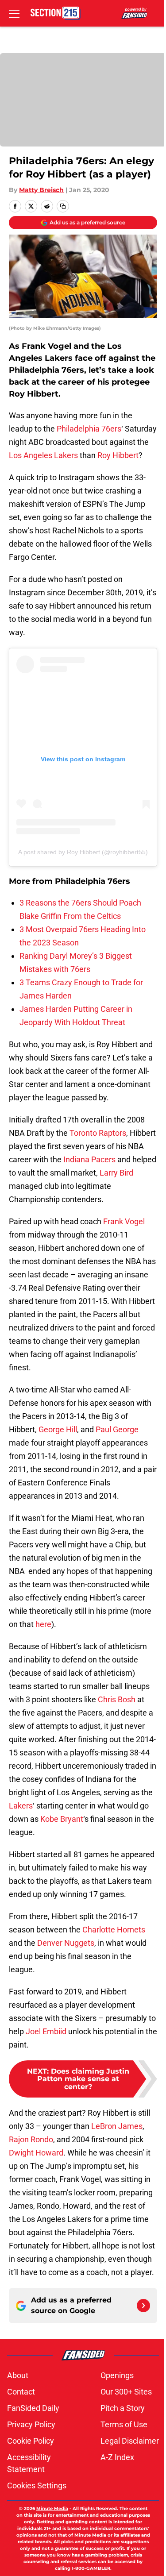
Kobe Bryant (62, 1819)
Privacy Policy (31, 2424)
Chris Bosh (117, 1699)
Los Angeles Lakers (43, 455)
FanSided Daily (33, 2408)
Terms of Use (124, 2424)
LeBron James (117, 2126)
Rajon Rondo (31, 2139)
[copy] (63, 206)
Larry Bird (116, 1173)
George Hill (58, 1429)
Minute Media (52, 2509)
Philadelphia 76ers (89, 429)
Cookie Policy (31, 2441)
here (43, 1624)
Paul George (117, 1429)
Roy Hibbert (118, 455)
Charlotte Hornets (114, 1930)
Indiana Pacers (89, 1159)
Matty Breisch (41, 190)
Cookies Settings (37, 2485)
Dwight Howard (36, 2153)
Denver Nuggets (66, 1943)
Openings (117, 2375)
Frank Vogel (124, 1221)
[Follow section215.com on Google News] (143, 2306)
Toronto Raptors (98, 1133)
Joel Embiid (46, 2031)
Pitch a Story (123, 2408)
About (18, 2375)
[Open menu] (14, 13)
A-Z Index (117, 2457)
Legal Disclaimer (130, 2441)
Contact (21, 2392)
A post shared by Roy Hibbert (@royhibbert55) (83, 852)
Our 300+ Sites (126, 2392)
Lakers (21, 1806)
